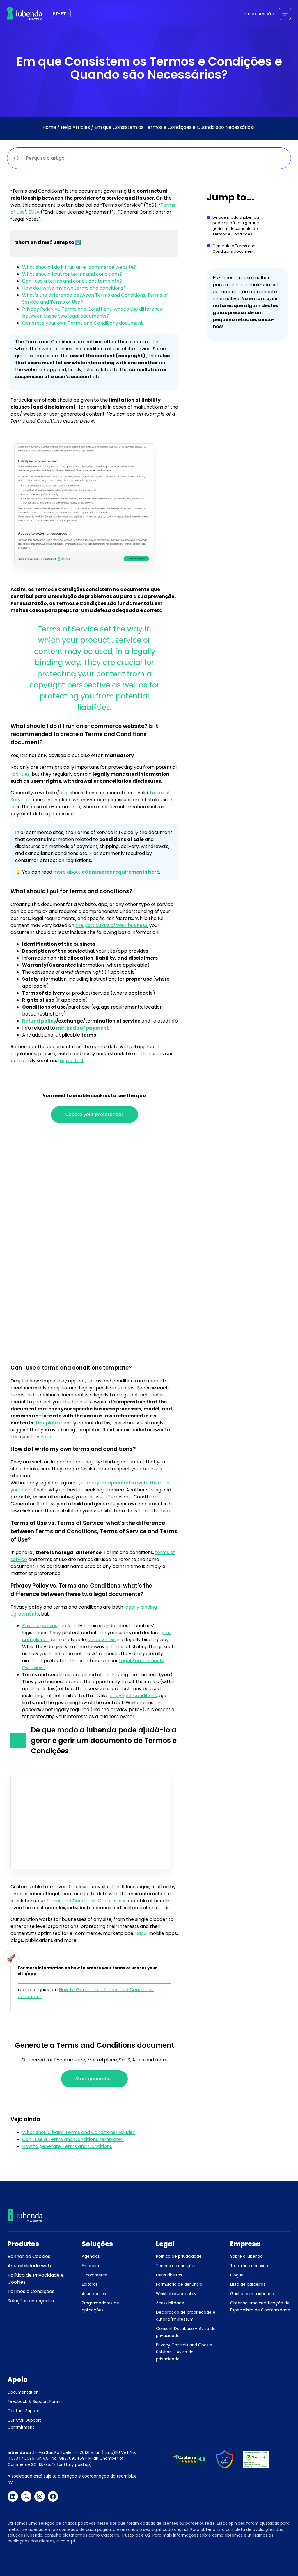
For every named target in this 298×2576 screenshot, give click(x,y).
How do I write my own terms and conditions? (74, 288)
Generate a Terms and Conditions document (234, 249)
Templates (48, 1423)
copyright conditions (133, 1696)
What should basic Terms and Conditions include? (79, 2132)
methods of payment (83, 1028)
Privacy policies (40, 1626)
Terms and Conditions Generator (84, 1901)
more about (106, 872)
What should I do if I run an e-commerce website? (79, 267)
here (46, 1437)
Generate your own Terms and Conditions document (83, 323)
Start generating (94, 2079)
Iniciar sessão (258, 14)
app (64, 793)
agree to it (72, 1061)
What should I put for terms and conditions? (72, 274)
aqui (71, 2541)
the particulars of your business (111, 925)
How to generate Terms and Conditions (67, 2146)
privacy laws (101, 1640)
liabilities (20, 774)
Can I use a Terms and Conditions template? (73, 2139)
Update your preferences (94, 1114)
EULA (34, 212)
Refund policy (39, 1021)
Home (49, 127)
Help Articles (75, 127)
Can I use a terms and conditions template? (72, 281)
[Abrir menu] (285, 14)
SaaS (141, 1933)
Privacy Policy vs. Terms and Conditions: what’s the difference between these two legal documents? (93, 313)
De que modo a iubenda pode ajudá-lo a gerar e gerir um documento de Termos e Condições (236, 226)
